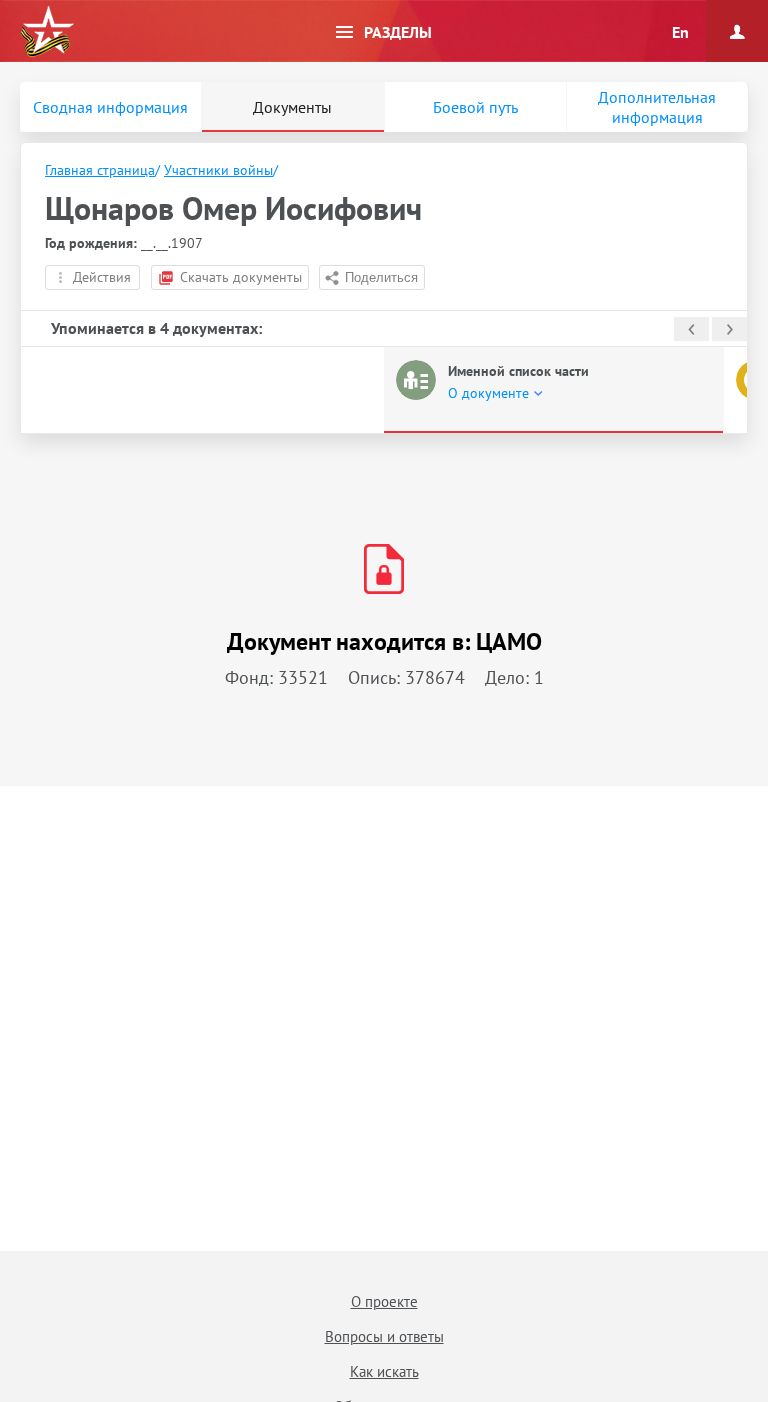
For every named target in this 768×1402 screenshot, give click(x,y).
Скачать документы (241, 277)
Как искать (384, 1371)
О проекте (384, 1301)
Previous (691, 329)
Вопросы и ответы (384, 1336)
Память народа (47, 32)
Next (729, 329)
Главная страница (100, 170)
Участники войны (218, 170)
